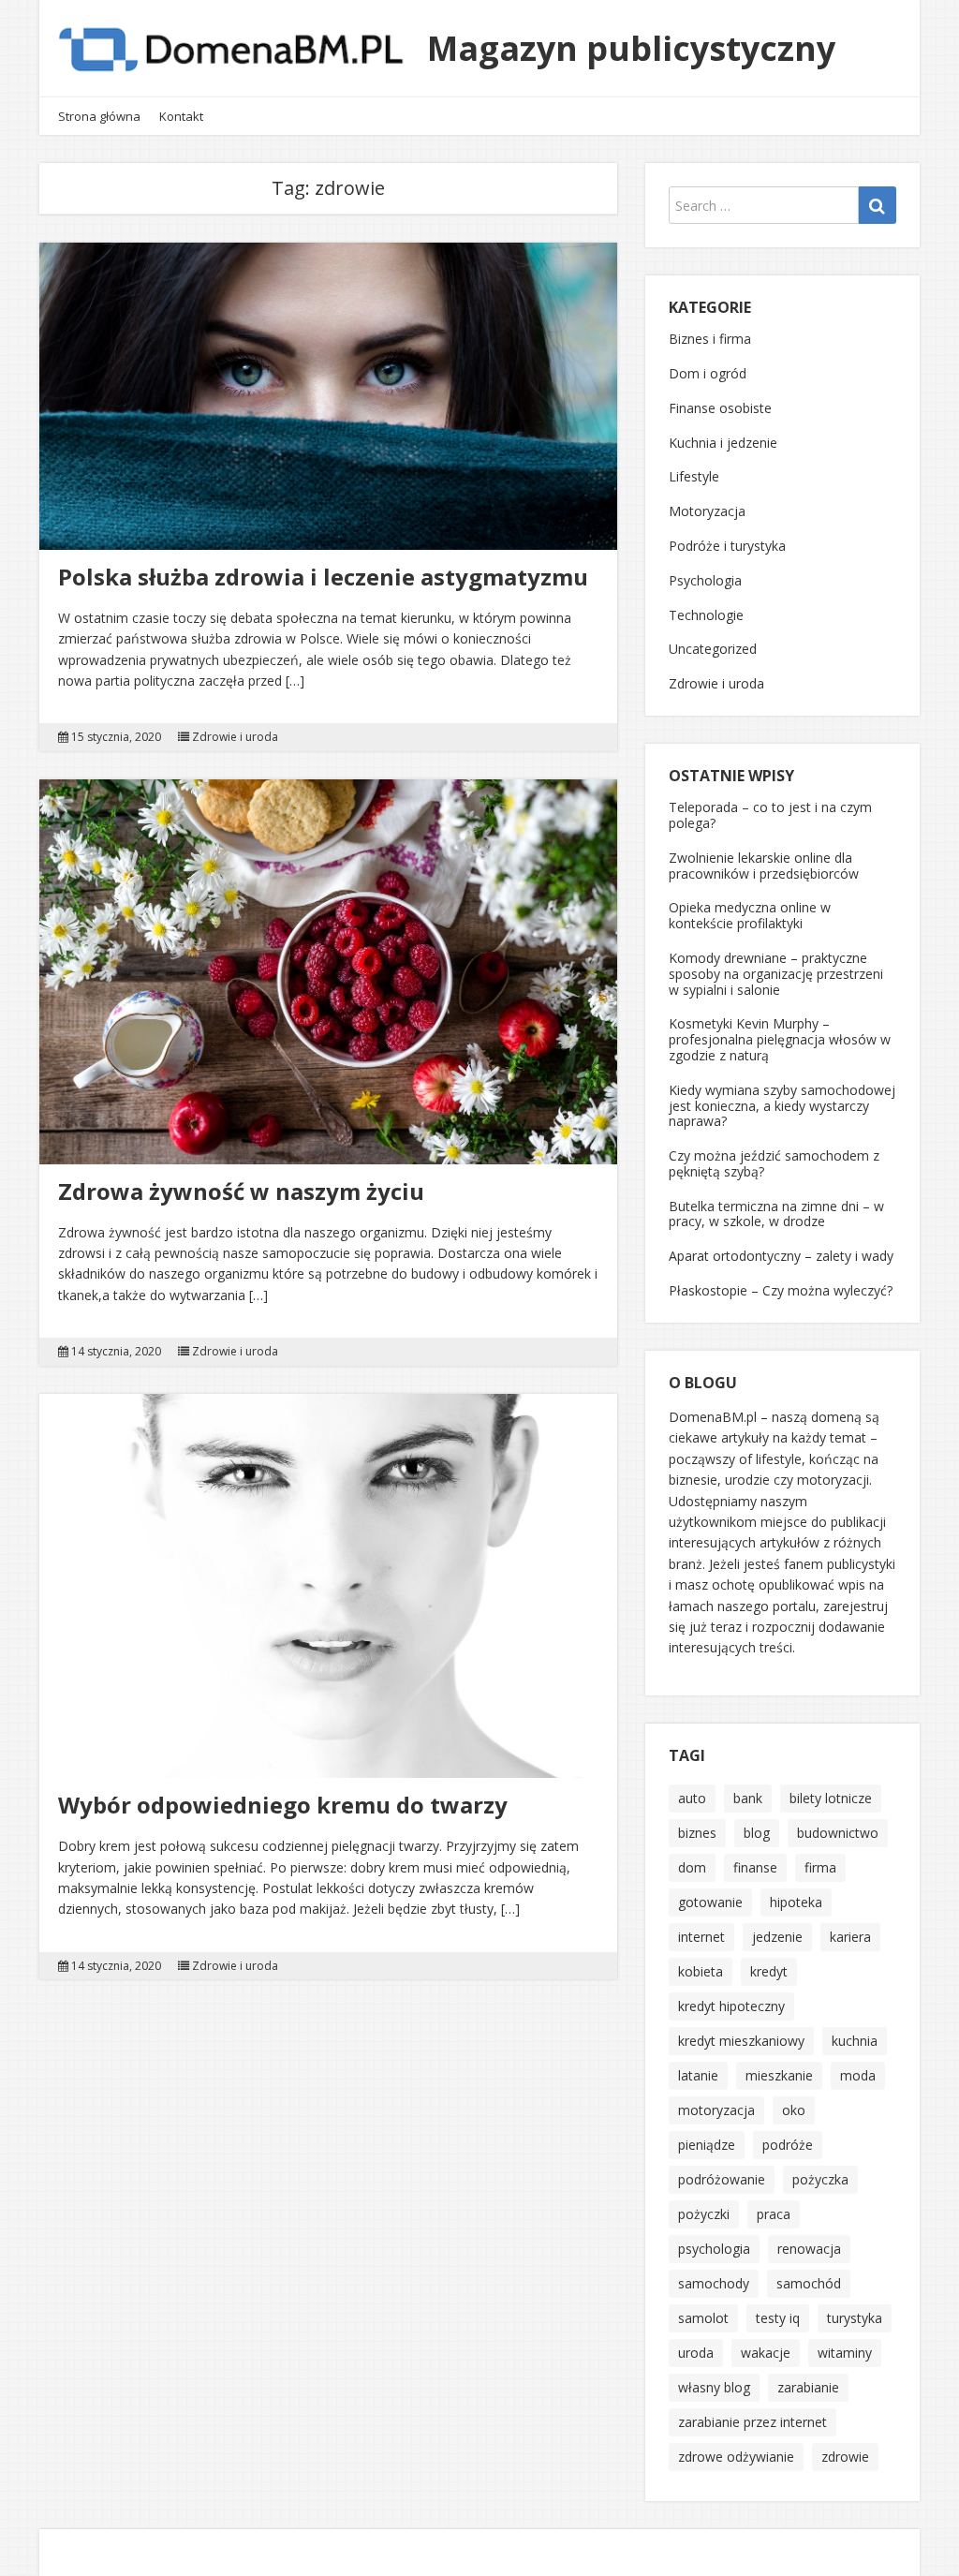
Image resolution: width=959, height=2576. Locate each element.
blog (757, 1833)
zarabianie (808, 2387)
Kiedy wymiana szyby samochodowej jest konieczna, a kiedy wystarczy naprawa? (782, 1106)
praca (774, 2214)
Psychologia (705, 580)
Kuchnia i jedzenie (723, 443)
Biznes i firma (710, 339)
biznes (697, 1833)
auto (692, 1798)
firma (820, 1867)
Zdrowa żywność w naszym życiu (241, 1191)
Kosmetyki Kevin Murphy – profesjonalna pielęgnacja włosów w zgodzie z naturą (780, 1039)
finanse (755, 1867)
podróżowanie (722, 2179)
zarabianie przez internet (752, 2422)
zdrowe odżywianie (736, 2457)
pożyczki (704, 2214)
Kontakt (181, 116)
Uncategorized (713, 649)
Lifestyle (694, 476)
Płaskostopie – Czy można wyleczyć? (781, 1290)
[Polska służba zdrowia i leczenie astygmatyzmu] (328, 396)
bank (748, 1798)
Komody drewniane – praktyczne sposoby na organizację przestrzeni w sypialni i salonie (776, 974)
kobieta (701, 1971)
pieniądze (707, 2145)
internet (701, 1937)
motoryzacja (716, 2110)
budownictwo (838, 1833)
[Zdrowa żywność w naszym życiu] (328, 972)
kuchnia (855, 2041)
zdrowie (845, 2457)
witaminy (845, 2353)
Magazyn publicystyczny (631, 48)
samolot (703, 2318)
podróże (788, 2145)
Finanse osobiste (720, 408)
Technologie (706, 615)
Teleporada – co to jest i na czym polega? (770, 815)
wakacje (766, 2353)
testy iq (778, 2318)
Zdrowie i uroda (235, 737)
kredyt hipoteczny (731, 2006)
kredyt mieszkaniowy (741, 2041)
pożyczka (820, 2179)
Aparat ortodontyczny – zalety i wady (781, 1256)
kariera (850, 1937)
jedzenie (777, 1937)
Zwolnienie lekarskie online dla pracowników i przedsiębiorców (764, 866)
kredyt (769, 1971)
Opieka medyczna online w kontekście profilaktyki (750, 915)
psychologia (714, 2249)
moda (858, 2075)
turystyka (855, 2318)
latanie (698, 2075)
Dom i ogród (708, 373)
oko (794, 2110)
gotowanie (710, 1902)
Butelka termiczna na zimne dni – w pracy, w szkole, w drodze (776, 1214)
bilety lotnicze (831, 1798)
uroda (696, 2353)
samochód (809, 2283)
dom (692, 1867)
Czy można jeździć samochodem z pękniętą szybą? (774, 1163)
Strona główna (99, 116)
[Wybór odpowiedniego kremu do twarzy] (328, 1586)
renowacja (809, 2249)
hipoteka (796, 1902)
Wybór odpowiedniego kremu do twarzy (283, 1805)
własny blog (714, 2387)
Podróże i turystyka (727, 546)
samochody (714, 2283)
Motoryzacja (707, 511)
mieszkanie (779, 2075)
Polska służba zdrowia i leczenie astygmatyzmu (323, 577)
